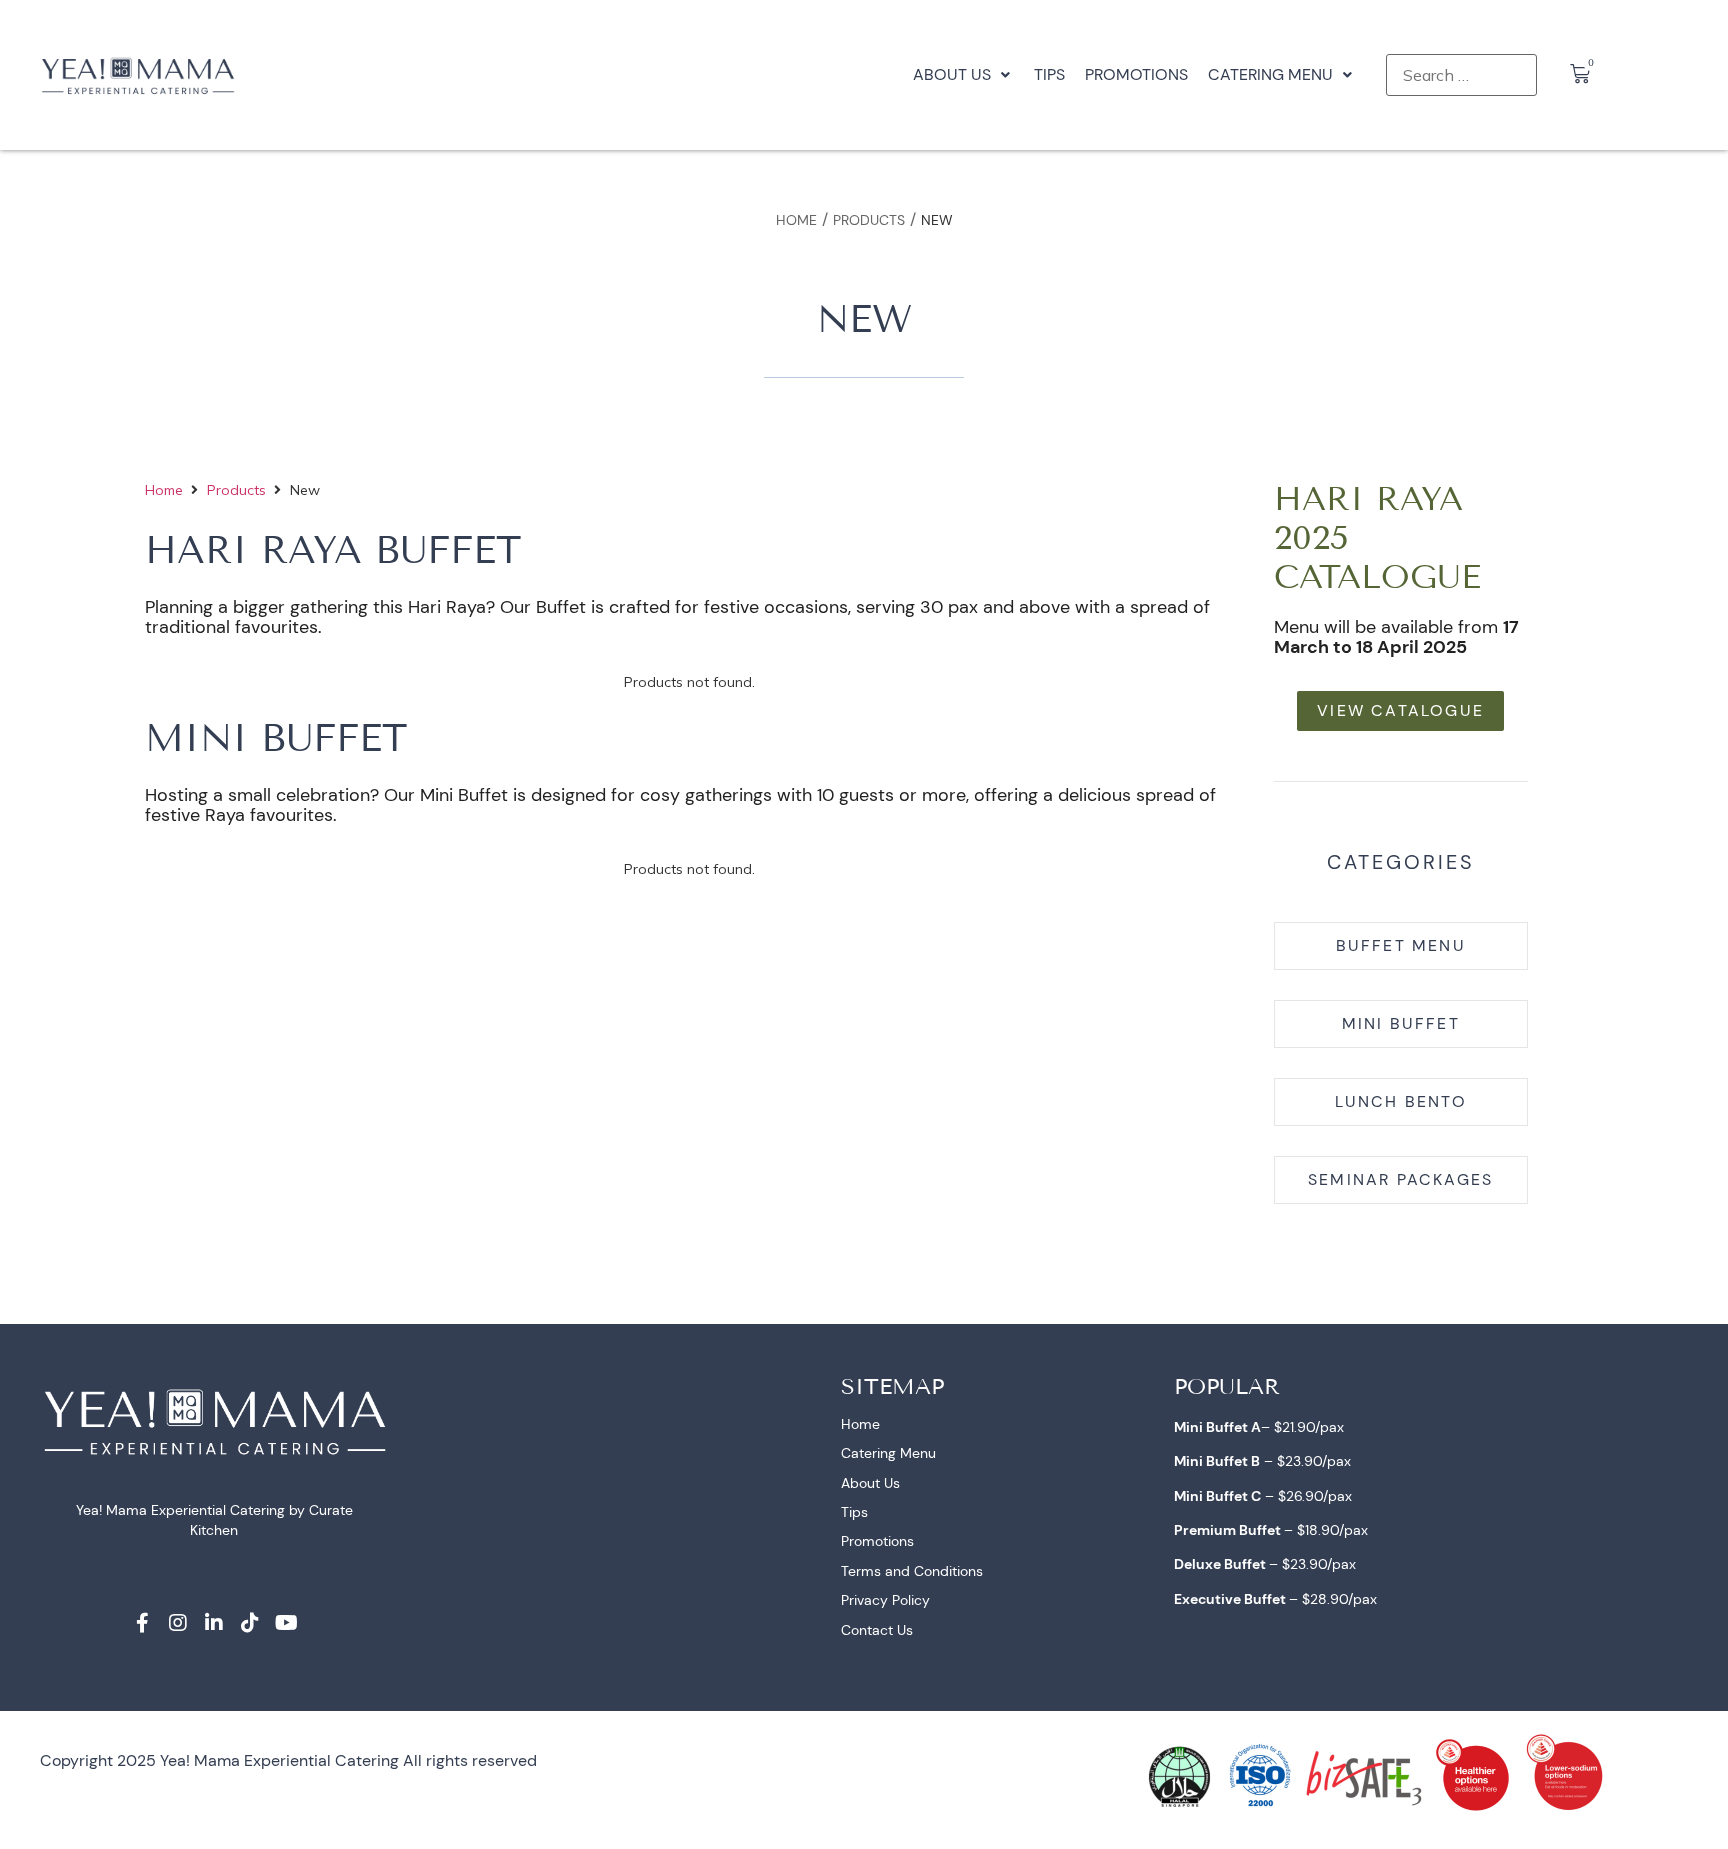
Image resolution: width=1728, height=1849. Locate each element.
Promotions (877, 1541)
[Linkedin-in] (214, 1623)
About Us (870, 1483)
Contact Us (877, 1630)
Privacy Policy (885, 1600)
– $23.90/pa (1259, 1461)
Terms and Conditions (912, 1571)
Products (869, 220)
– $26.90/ (1251, 1496)
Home (796, 220)
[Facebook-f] (142, 1623)
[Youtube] (286, 1623)
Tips (854, 1512)
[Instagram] (178, 1623)
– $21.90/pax (1259, 1427)
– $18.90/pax (1271, 1530)
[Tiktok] (250, 1623)
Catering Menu (888, 1453)
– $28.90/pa (1272, 1599)
